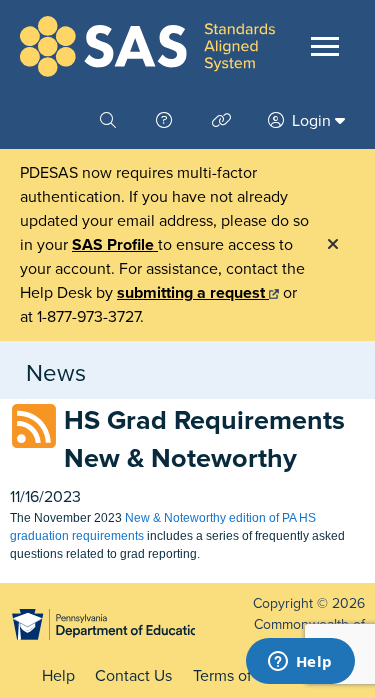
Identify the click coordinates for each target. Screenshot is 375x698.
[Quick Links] (224, 121)
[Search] (110, 121)
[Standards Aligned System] (147, 46)
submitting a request (193, 293)
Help (58, 676)
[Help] (166, 121)
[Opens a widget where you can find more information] (300, 663)
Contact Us (133, 676)
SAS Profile (115, 245)
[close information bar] (333, 245)
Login (311, 121)
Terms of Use (238, 676)
